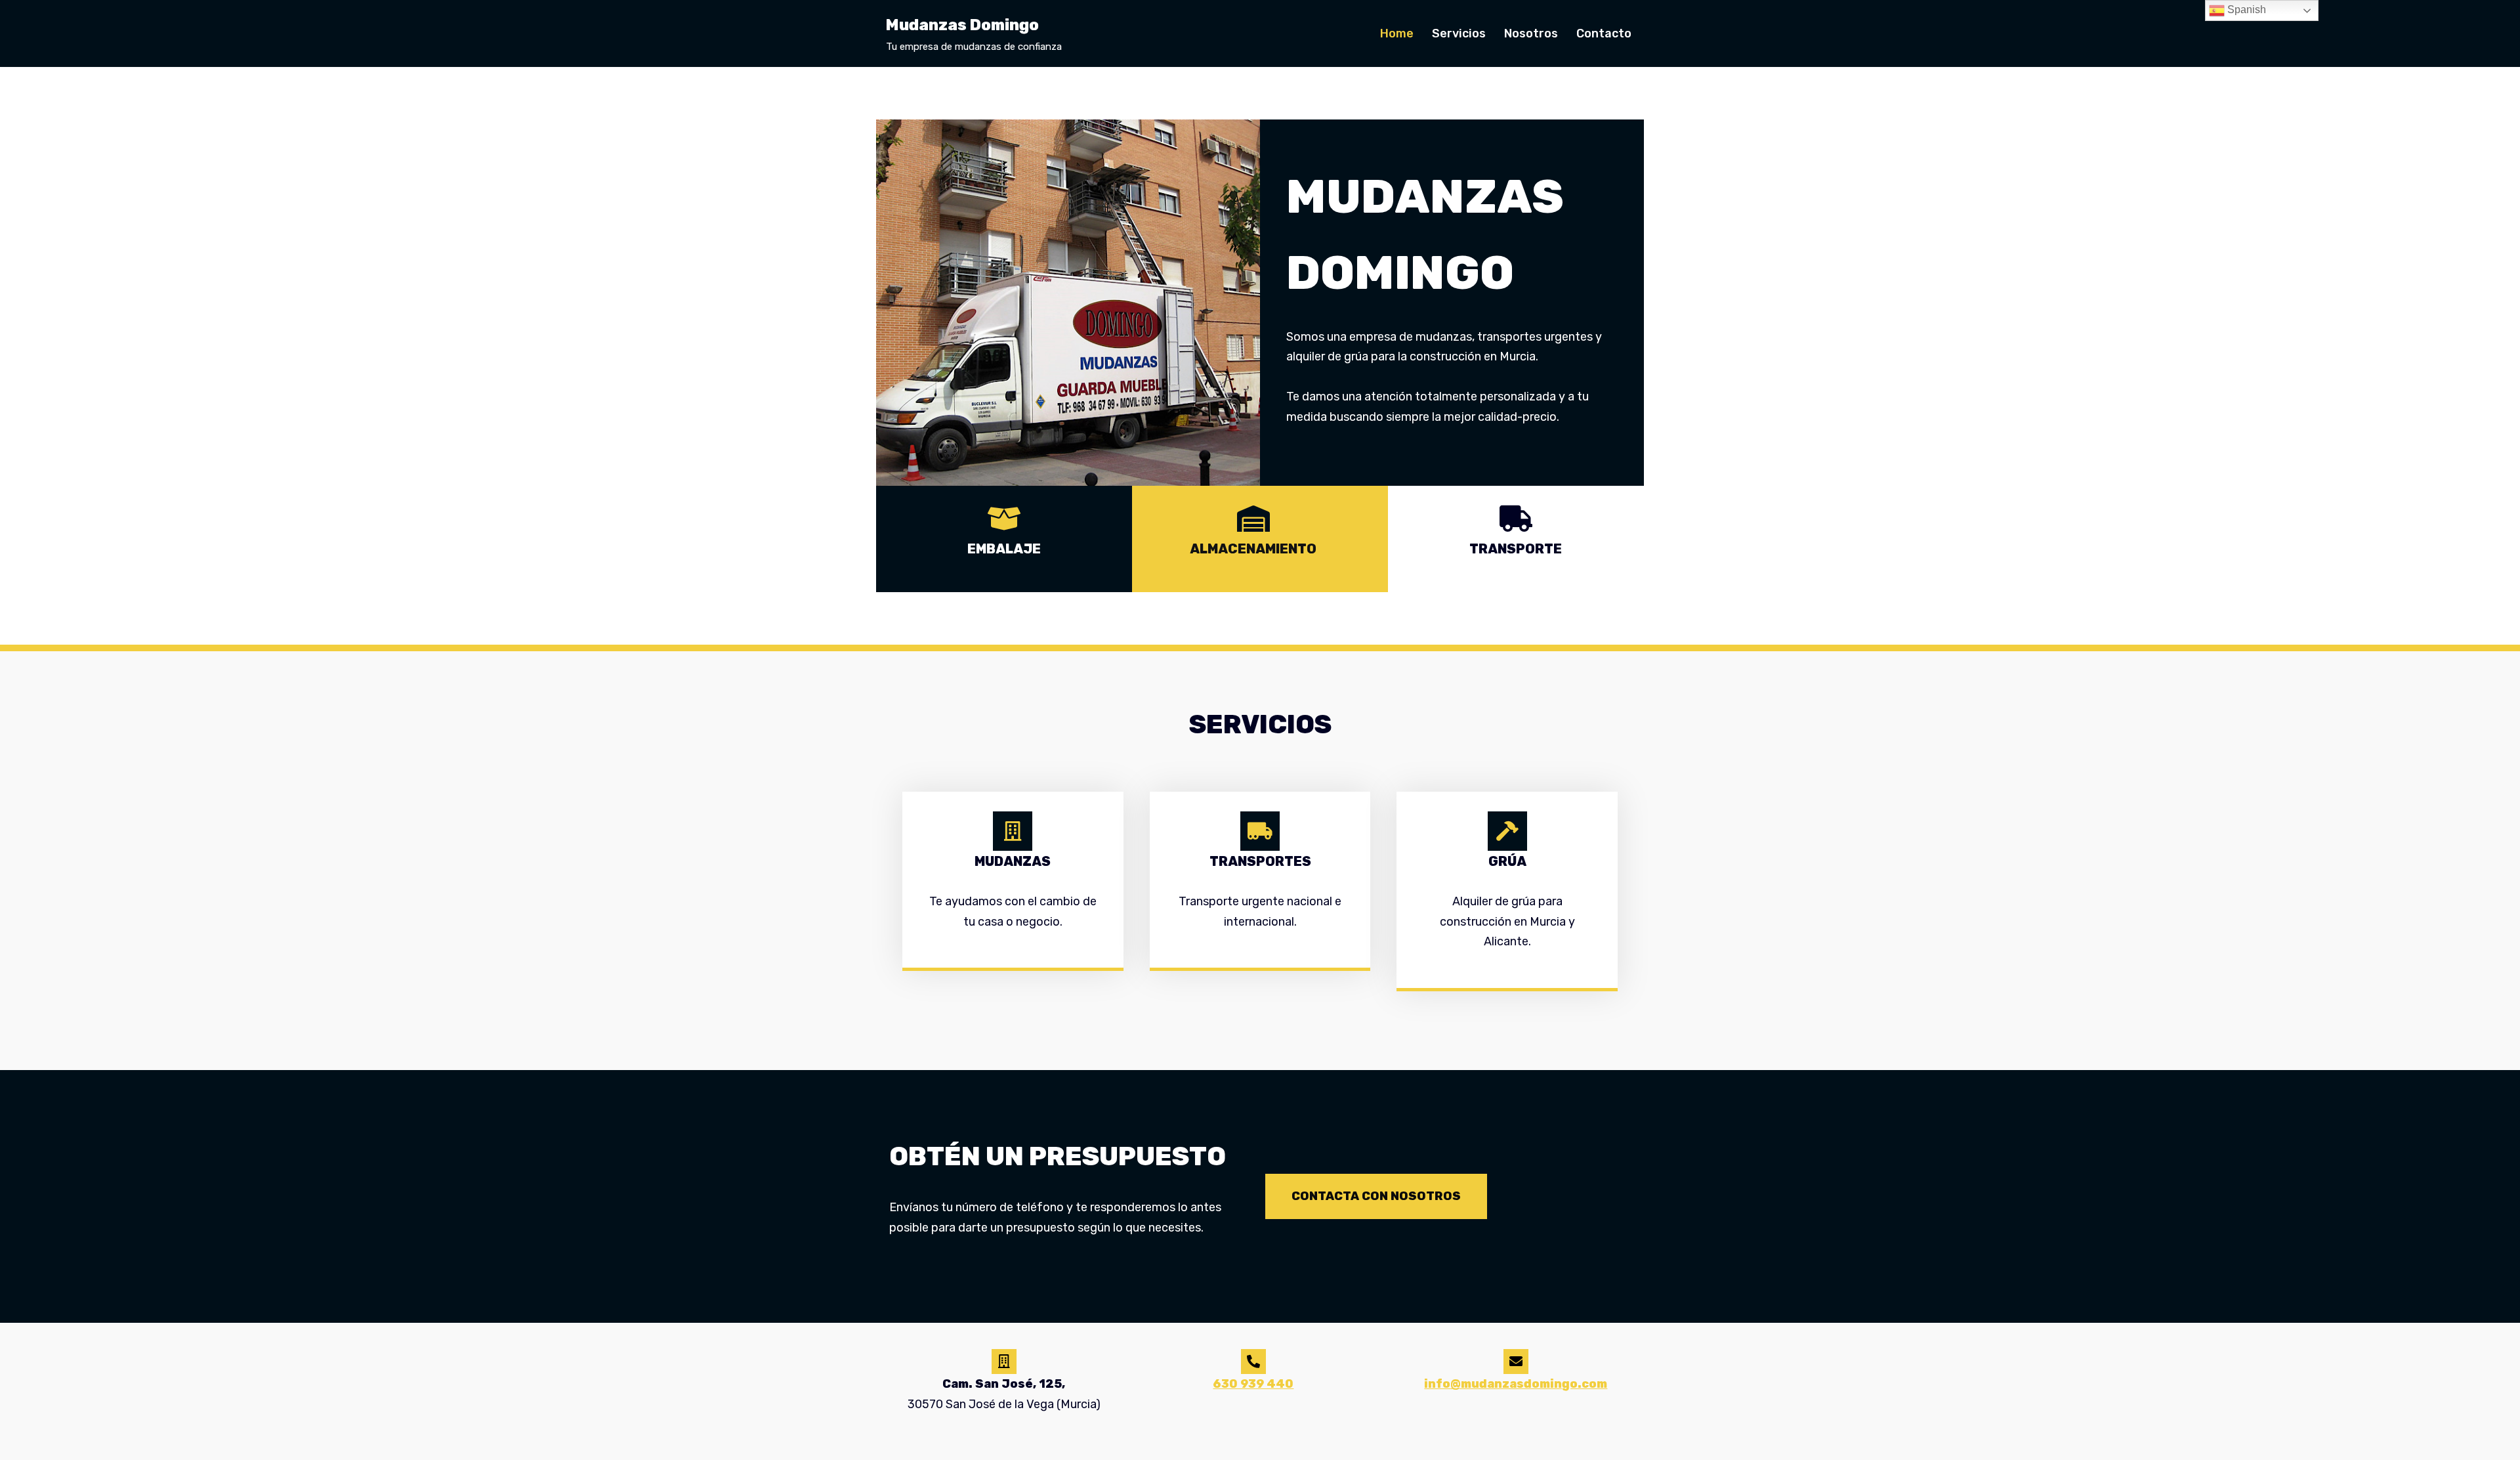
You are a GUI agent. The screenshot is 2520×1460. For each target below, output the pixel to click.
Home (1397, 33)
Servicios (1459, 33)
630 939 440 (1253, 1384)
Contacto (1604, 33)
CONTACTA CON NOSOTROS (1376, 1196)
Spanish (2245, 10)
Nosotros (1531, 33)
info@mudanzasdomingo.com (1516, 1384)
